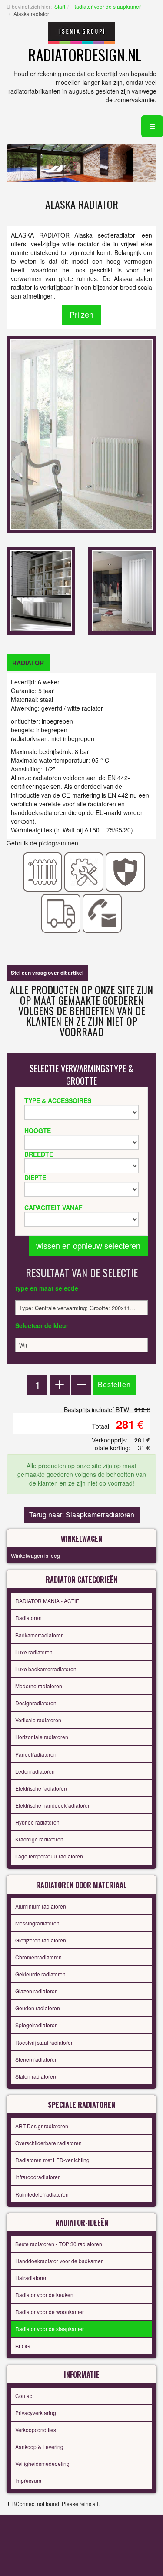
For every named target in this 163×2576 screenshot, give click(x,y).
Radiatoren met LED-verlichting (52, 2160)
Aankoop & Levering (39, 2447)
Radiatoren (28, 1618)
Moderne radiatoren (39, 1686)
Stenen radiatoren (37, 2059)
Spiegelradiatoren (37, 2025)
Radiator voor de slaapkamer (106, 6)
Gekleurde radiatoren (40, 1974)
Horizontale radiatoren (42, 1737)
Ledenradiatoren (35, 1771)
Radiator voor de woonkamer (50, 2312)
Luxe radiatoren (34, 1652)
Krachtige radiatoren (39, 1839)
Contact (24, 2396)
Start (60, 6)
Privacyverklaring (36, 2413)
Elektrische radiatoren (41, 1788)
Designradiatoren (36, 1703)
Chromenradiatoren (38, 1957)
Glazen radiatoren (37, 1991)
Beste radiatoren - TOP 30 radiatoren (59, 2244)
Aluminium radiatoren (41, 1906)
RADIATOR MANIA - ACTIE (47, 1601)
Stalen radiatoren (36, 2076)
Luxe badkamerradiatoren (46, 1669)
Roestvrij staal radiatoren (45, 2042)
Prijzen (81, 314)
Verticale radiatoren (38, 1720)
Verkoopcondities (36, 2430)
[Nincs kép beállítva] (41, 590)
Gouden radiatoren (38, 2008)
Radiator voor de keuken (44, 2295)
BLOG (22, 2346)
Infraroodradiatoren (38, 2177)
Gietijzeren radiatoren (41, 1940)
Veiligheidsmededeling (42, 2464)
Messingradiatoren (37, 1923)
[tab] (28, 663)
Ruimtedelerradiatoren (42, 2194)
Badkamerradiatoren (40, 1635)
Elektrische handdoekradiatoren (53, 1805)
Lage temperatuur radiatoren (49, 1856)
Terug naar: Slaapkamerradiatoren (82, 1514)
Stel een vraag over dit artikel (47, 973)
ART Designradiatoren (42, 2126)
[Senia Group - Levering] (61, 912)
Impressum (28, 2480)
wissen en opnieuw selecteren (88, 1245)
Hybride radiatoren (37, 1822)
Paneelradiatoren (36, 1754)
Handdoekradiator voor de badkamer (59, 2261)
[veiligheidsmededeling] (125, 871)
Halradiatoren (32, 2278)
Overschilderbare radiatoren (48, 2143)
